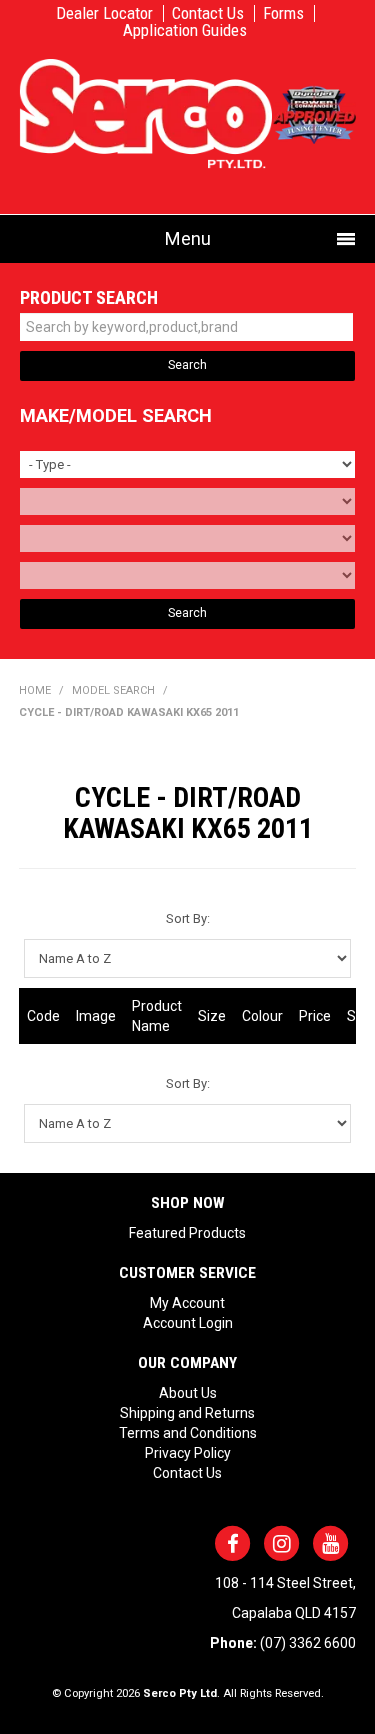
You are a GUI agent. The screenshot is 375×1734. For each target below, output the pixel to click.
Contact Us (208, 13)
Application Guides (185, 30)
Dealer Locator (104, 13)
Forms (283, 13)
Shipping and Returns (187, 1413)
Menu (188, 238)
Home (35, 690)
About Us (188, 1393)
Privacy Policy (188, 1453)
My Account (187, 1303)
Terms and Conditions (188, 1433)
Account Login (188, 1323)
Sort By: (188, 918)
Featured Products (187, 1233)
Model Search (113, 690)
